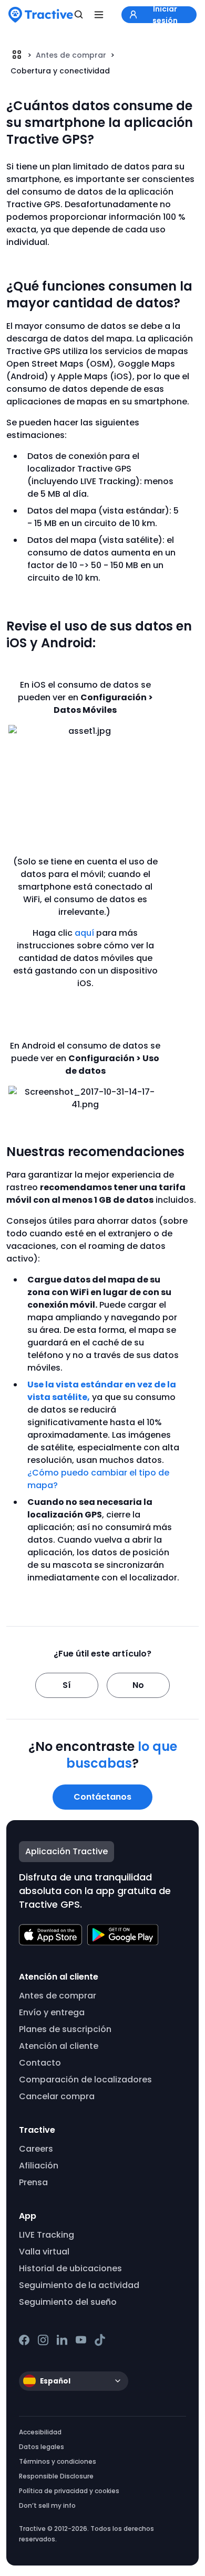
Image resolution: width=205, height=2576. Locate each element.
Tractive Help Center (17, 55)
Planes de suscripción (65, 2029)
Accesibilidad (40, 2432)
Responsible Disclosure (56, 2476)
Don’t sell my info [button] (47, 2505)
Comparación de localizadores (85, 2080)
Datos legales (42, 2447)
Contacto (40, 2063)
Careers (36, 2149)
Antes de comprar (71, 55)
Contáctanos (102, 1797)
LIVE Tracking (47, 2235)
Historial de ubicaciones (70, 2268)
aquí (84, 933)
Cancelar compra (57, 2096)
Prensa (33, 2182)
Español (55, 2381)
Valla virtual (44, 2252)
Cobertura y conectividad (60, 71)
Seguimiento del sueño (68, 2302)
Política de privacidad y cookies (69, 2491)
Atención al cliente (59, 2046)
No (138, 1685)
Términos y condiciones (58, 2461)
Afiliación (39, 2166)
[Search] (79, 15)
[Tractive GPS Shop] (41, 15)
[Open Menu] (99, 15)
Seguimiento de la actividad (79, 2285)
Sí (67, 1685)
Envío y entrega (52, 2012)
